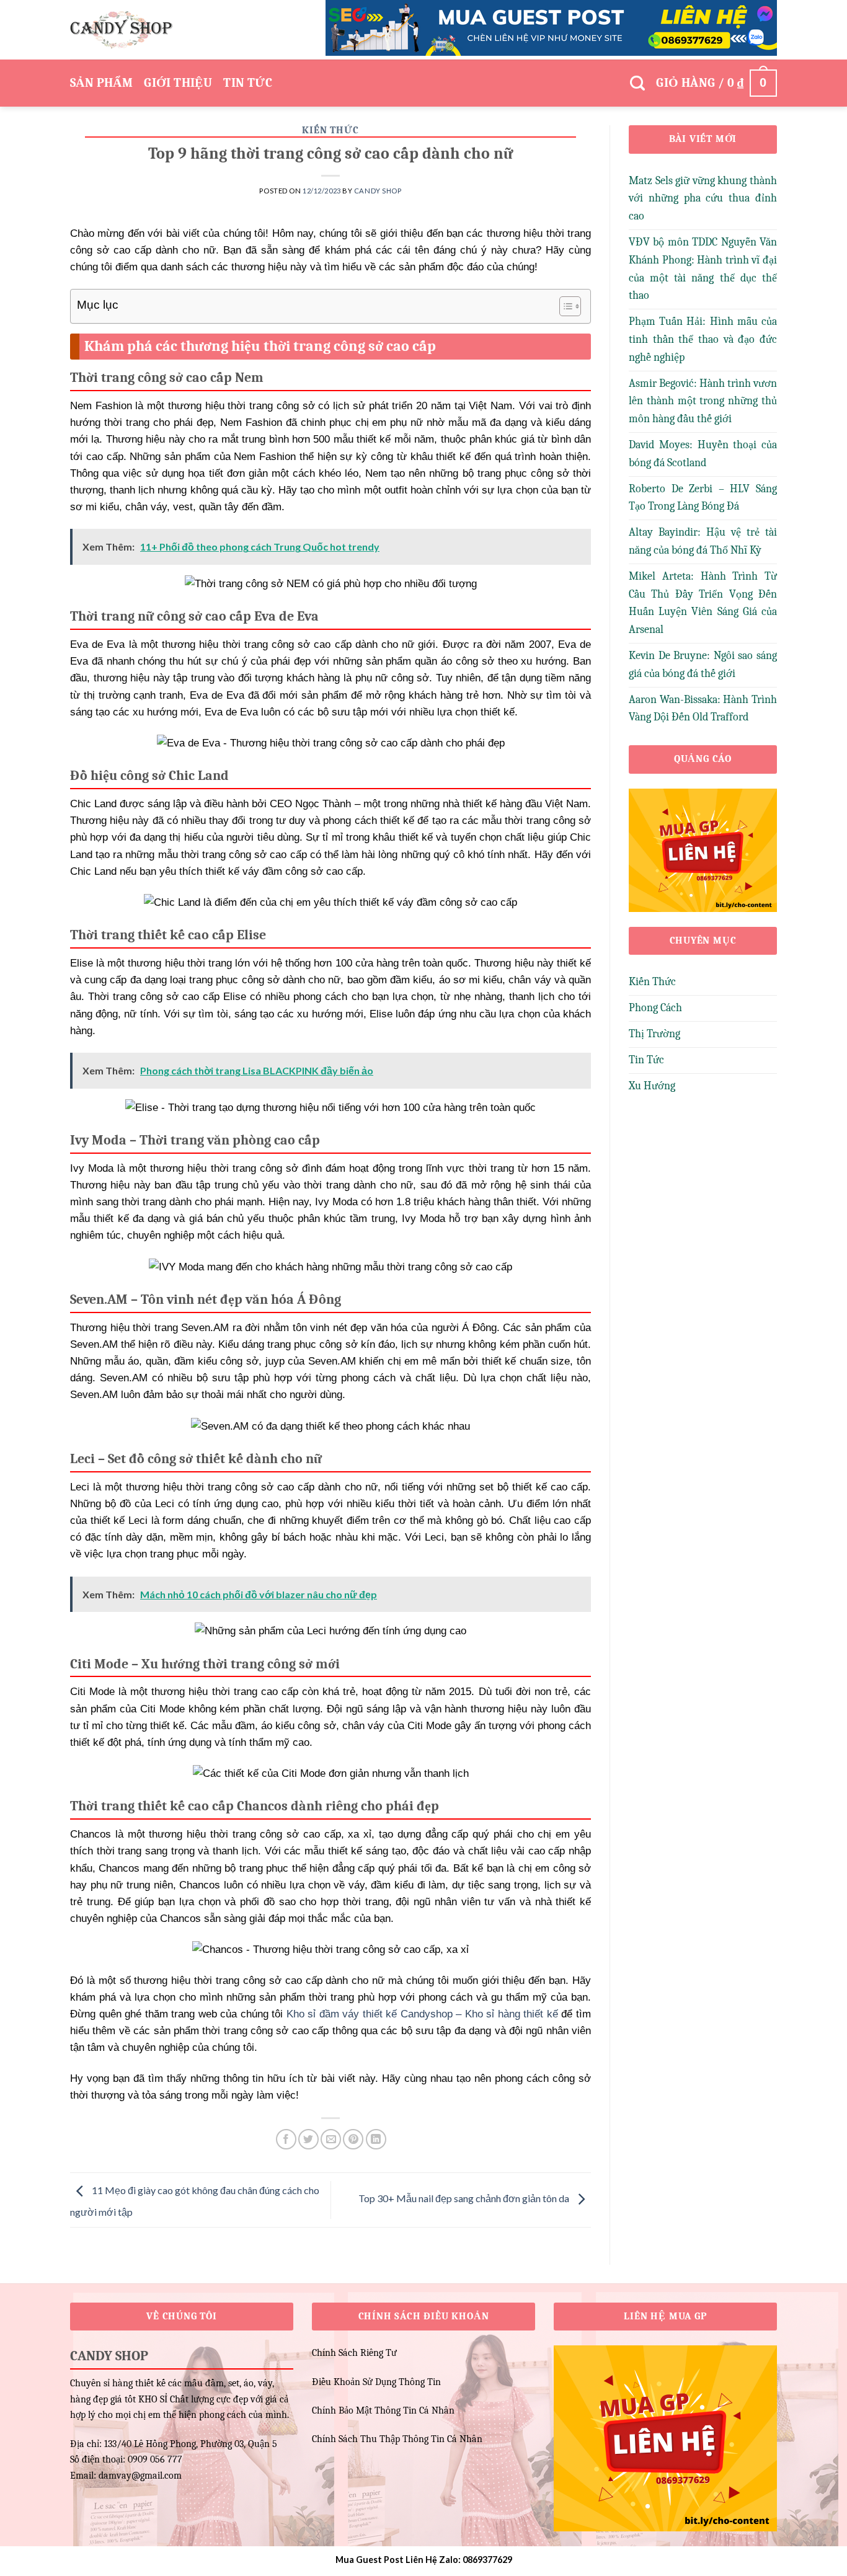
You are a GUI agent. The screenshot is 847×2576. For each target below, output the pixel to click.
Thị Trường (654, 1034)
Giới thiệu (178, 83)
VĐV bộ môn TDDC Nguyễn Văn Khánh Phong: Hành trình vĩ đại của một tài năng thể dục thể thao (703, 269)
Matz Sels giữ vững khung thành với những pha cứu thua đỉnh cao (703, 199)
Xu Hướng (652, 1086)
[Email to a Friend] (331, 2139)
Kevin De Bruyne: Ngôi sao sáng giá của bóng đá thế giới (703, 665)
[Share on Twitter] (308, 2139)
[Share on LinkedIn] (376, 2139)
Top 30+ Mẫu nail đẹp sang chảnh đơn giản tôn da (465, 2198)
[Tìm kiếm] (637, 83)
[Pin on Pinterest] (353, 2139)
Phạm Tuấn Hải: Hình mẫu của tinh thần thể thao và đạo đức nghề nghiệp (703, 339)
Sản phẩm (101, 83)
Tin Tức (248, 83)
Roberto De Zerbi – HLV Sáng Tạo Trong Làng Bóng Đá (703, 498)
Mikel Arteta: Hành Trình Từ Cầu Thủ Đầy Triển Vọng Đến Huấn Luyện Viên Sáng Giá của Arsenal (703, 603)
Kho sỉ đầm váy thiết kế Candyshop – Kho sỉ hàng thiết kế (422, 2014)
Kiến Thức (330, 130)
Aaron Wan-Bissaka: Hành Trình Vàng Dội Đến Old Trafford (703, 709)
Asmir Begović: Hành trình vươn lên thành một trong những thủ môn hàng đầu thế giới (703, 401)
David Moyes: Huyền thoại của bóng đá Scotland (703, 454)
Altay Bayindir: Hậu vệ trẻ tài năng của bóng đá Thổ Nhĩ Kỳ (703, 541)
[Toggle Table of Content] (564, 306)
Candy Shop (378, 191)
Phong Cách (655, 1008)
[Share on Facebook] (286, 2139)
